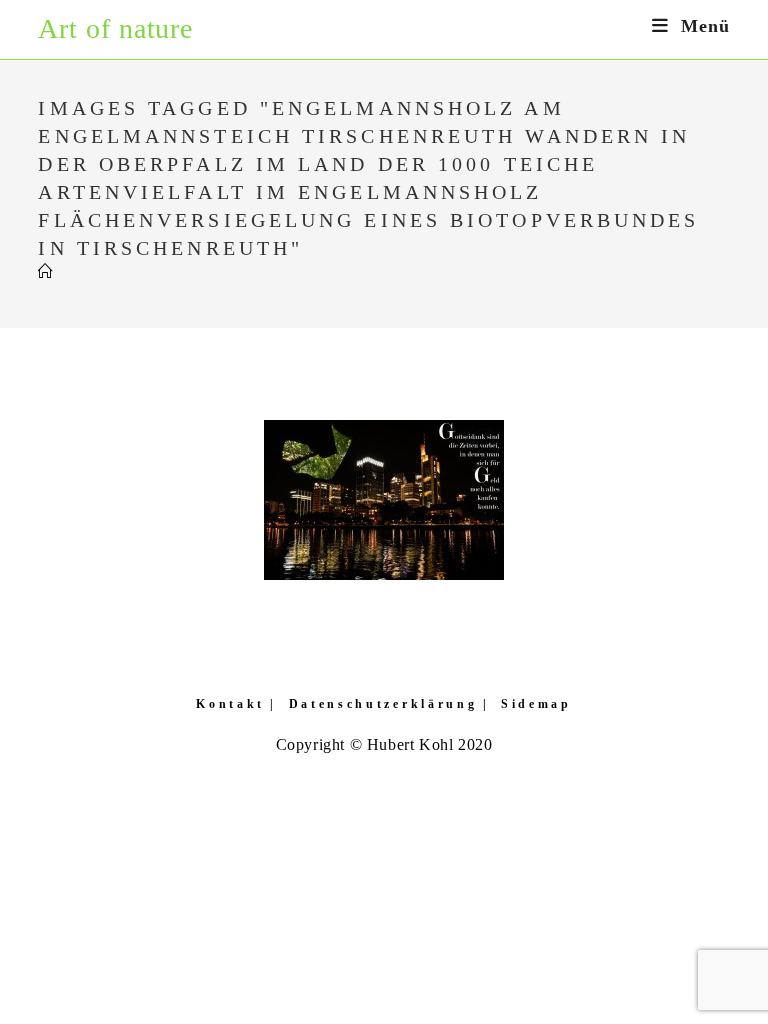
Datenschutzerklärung (383, 704)
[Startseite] (46, 272)
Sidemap (536, 704)
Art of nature (115, 28)
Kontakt (230, 704)
